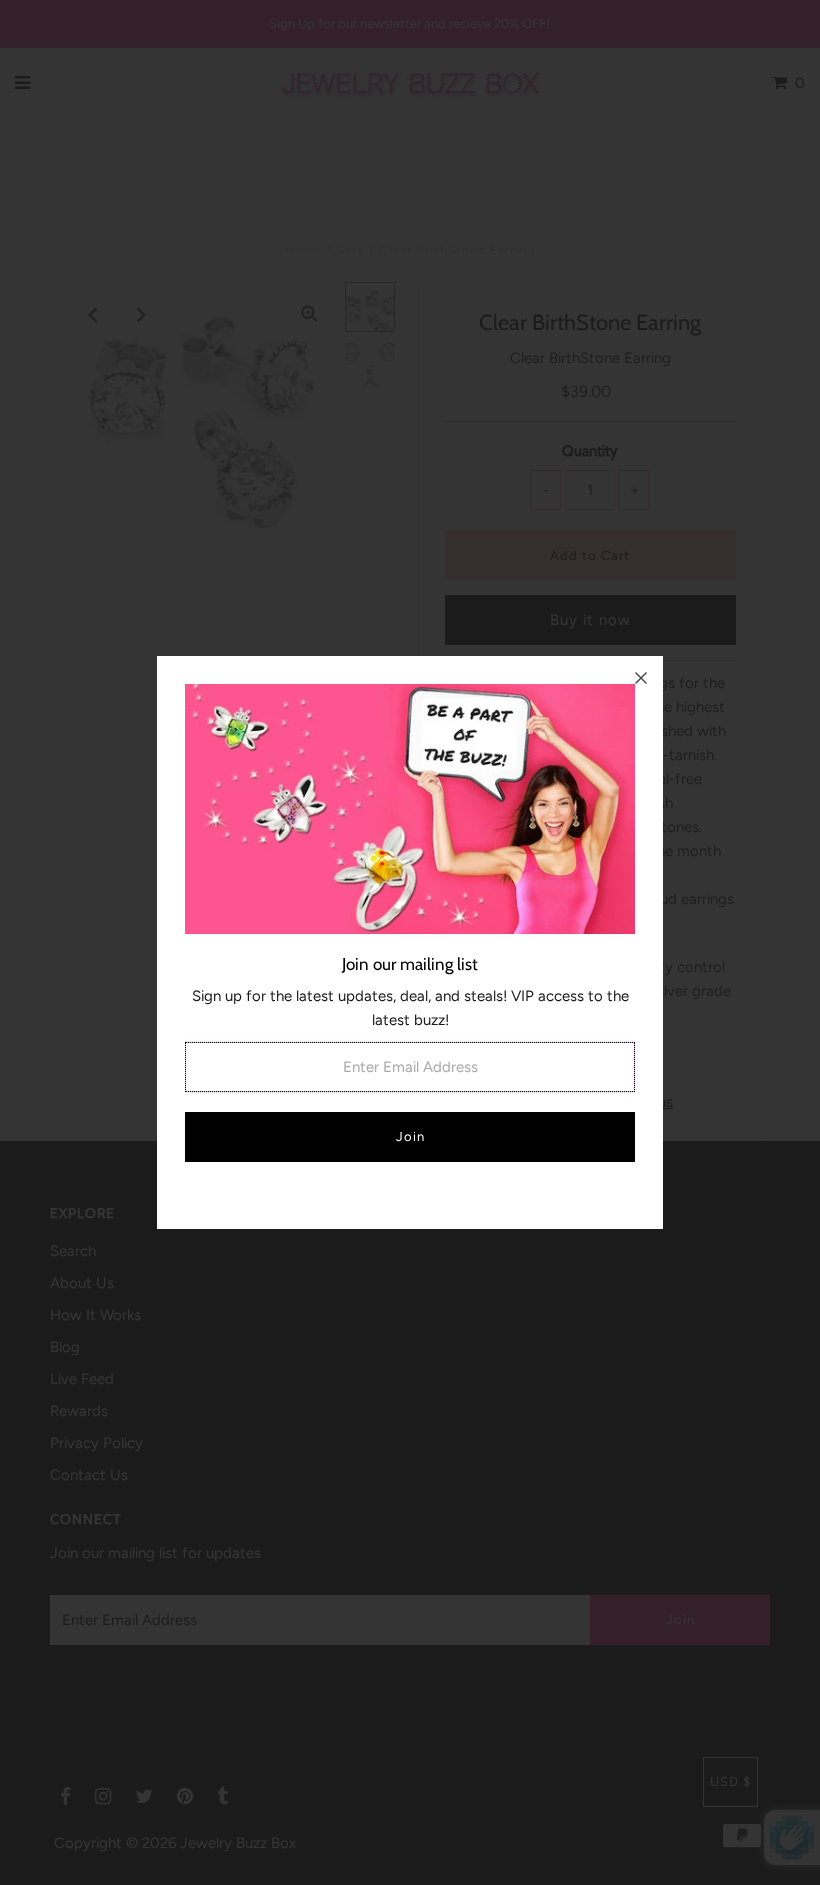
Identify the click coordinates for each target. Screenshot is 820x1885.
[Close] (641, 678)
